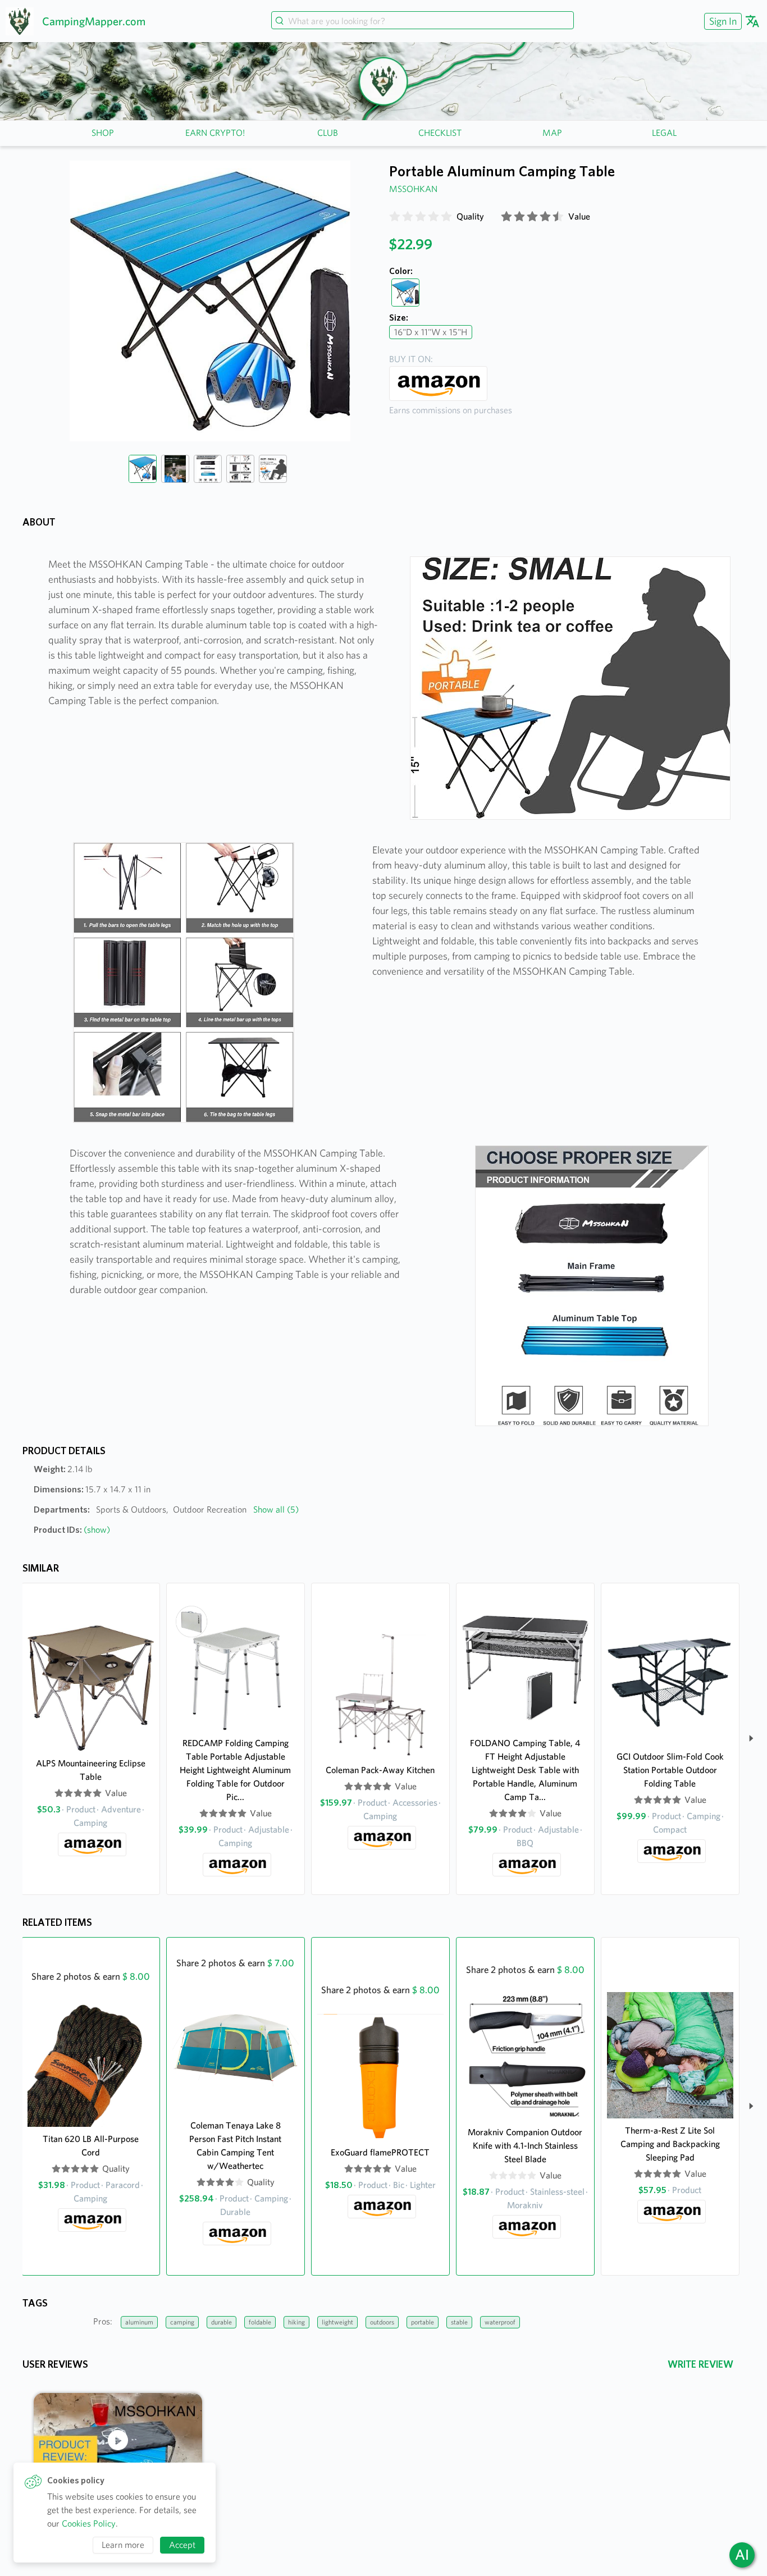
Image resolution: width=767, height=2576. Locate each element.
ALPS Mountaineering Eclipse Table (91, 1770)
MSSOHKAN (413, 189)
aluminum (139, 2322)
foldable (260, 2322)
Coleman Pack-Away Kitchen (380, 1770)
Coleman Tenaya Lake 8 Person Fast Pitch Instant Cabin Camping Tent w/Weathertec (235, 2146)
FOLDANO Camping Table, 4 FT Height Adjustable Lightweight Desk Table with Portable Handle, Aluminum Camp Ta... (525, 1770)
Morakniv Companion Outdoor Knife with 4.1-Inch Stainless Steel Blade (525, 2146)
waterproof (500, 2322)
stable (459, 2322)
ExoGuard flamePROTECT (380, 2152)
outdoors (382, 2322)
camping (182, 2322)
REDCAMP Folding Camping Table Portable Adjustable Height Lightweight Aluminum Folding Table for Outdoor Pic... (235, 1770)
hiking (296, 2322)
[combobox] (422, 21)
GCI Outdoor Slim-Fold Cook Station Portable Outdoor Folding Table (670, 1770)
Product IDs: (72, 1530)
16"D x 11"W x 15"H (431, 332)
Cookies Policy (89, 2524)
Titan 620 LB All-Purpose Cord (91, 2146)
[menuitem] (722, 21)
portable (423, 2322)
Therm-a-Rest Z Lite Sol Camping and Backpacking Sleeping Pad (670, 2144)
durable (222, 2322)
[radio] (395, 217)
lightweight (337, 2322)
